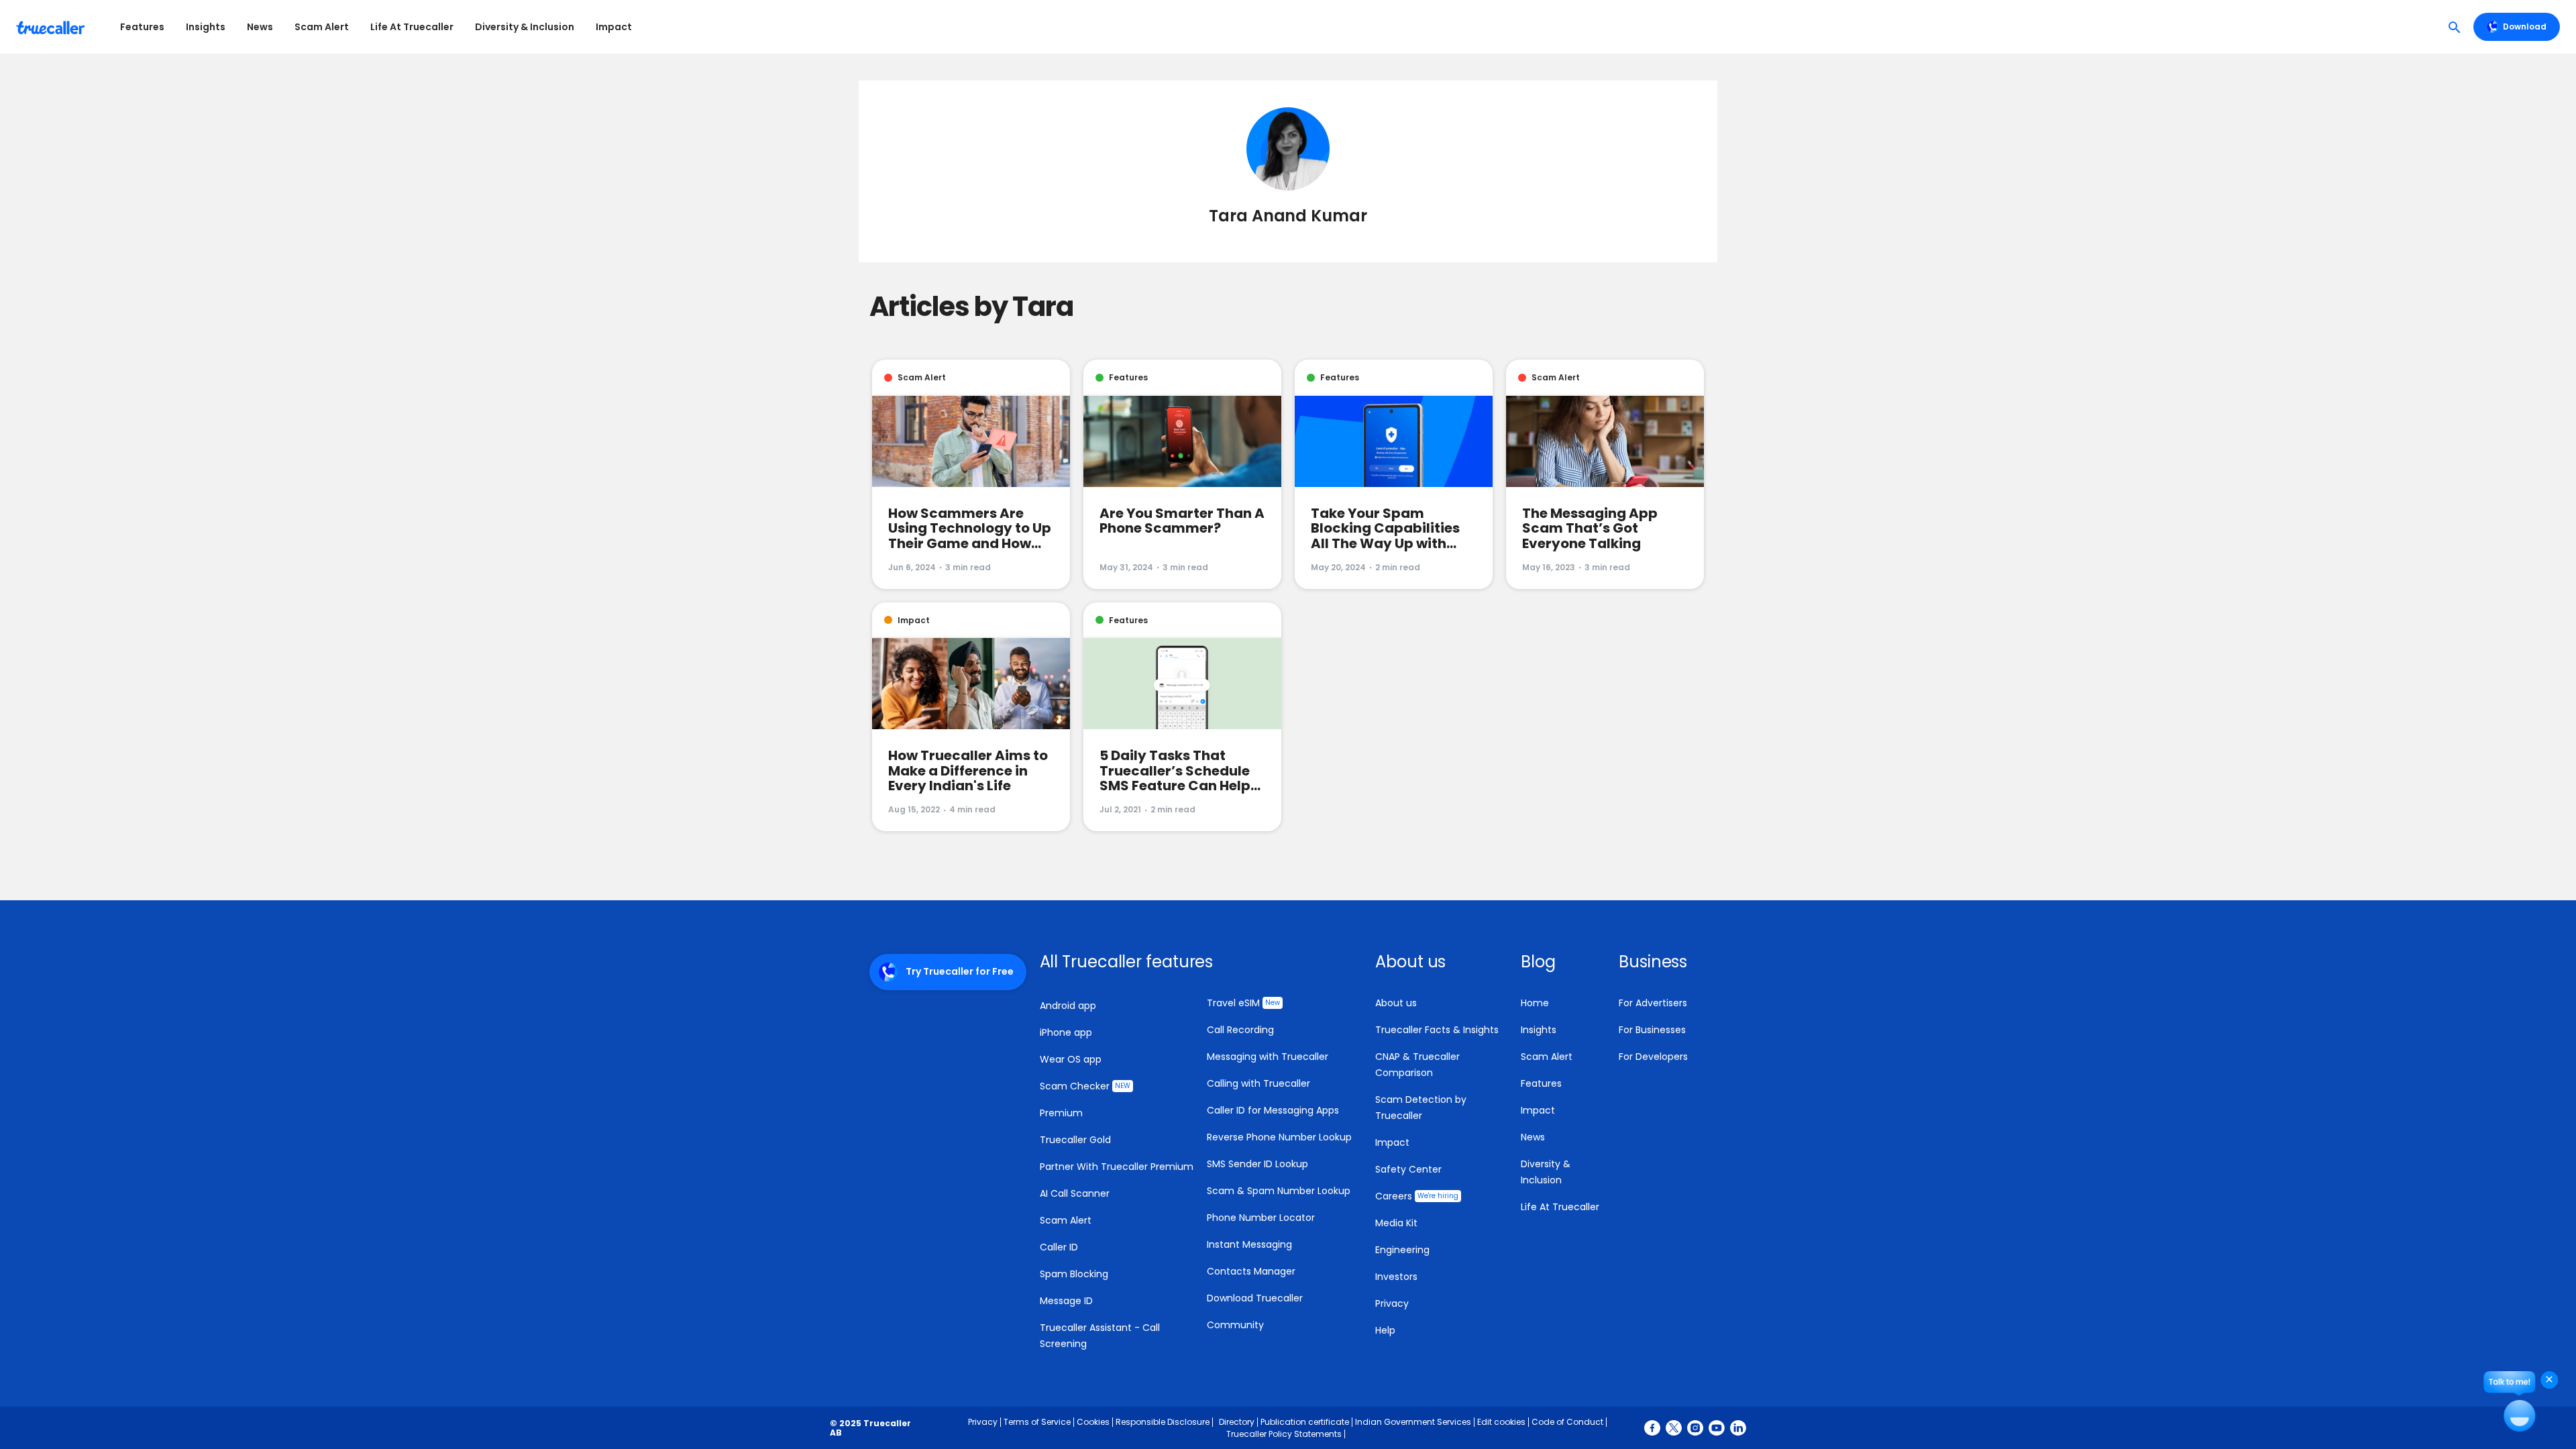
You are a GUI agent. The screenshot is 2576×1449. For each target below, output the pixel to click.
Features (142, 27)
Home (1535, 1003)
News (260, 27)
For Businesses (1652, 1030)
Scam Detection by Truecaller (1421, 1108)
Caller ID (1059, 1247)
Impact (614, 27)
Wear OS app (1071, 1059)
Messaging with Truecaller (1268, 1057)
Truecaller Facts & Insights (1437, 1030)
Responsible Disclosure (1163, 1422)
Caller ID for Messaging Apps (1273, 1110)
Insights (206, 27)
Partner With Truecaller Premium (1117, 1167)
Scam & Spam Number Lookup (1279, 1191)
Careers (1417, 1196)
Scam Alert (322, 27)
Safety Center (1408, 1169)
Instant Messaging (1249, 1244)
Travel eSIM (1243, 1003)
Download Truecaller (1255, 1298)
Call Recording (1240, 1030)
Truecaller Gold (1075, 1140)
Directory (1237, 1422)
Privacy (1392, 1303)
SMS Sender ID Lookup (1257, 1164)
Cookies (1093, 1422)
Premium (1061, 1113)
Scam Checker (1085, 1086)
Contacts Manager (1251, 1271)
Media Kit (1396, 1223)
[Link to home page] (52, 27)
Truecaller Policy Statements (1284, 1434)
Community (1235, 1325)
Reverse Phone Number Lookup (1279, 1137)
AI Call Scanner (1075, 1193)
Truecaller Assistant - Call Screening (1100, 1336)
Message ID (1066, 1301)
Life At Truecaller (412, 27)
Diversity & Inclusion (525, 27)
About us (1396, 1003)
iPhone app (1066, 1032)
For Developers (1653, 1057)
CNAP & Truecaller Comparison (1417, 1065)
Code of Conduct (1567, 1422)
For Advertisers (1653, 1003)
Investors (1396, 1277)
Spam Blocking (1074, 1274)
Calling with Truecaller (1258, 1083)
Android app (1068, 1006)
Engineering (1402, 1250)
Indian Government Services (1413, 1422)
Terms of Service (1037, 1422)
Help (1385, 1330)
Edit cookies (1501, 1422)
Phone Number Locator (1261, 1218)
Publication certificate (1305, 1422)
